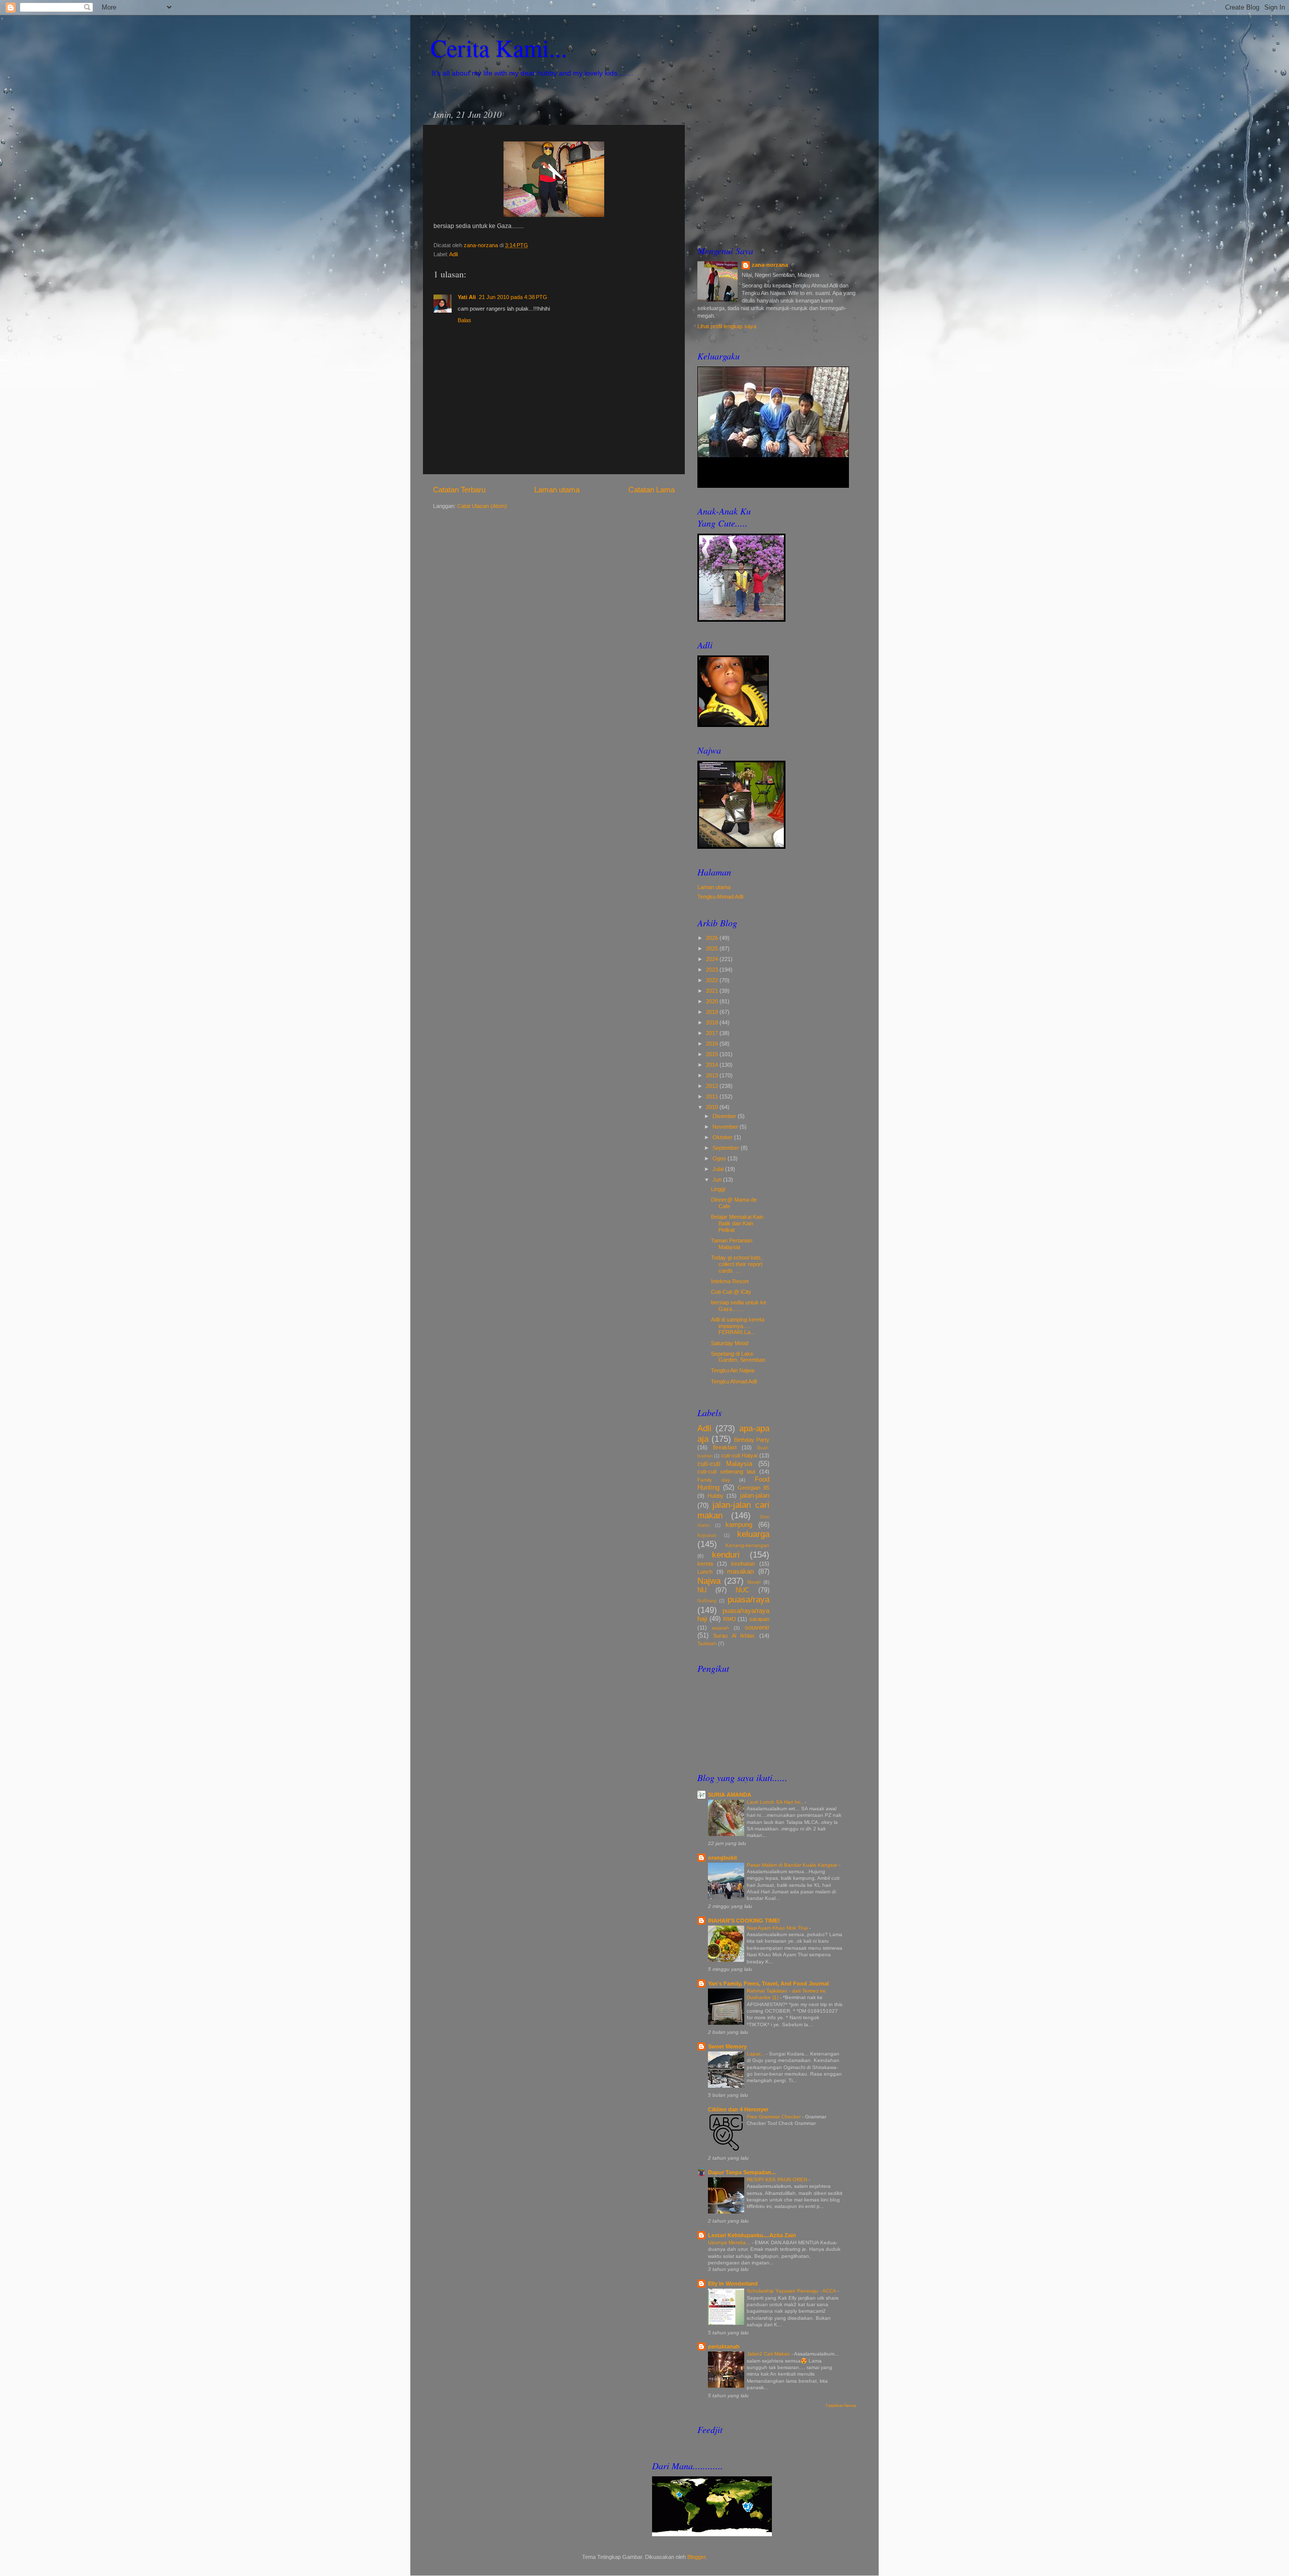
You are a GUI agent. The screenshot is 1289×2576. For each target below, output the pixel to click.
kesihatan (743, 1564)
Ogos (720, 1158)
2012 (713, 1086)
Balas (464, 320)
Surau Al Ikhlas (734, 1636)
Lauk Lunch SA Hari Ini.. (776, 1802)
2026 (713, 938)
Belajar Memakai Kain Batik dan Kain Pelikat (737, 1223)
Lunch (705, 1572)
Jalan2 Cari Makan (769, 2354)
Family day (714, 1480)
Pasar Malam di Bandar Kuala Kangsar (793, 1865)
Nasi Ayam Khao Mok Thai (778, 1928)
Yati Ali (467, 297)
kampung (739, 1525)
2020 (713, 1001)
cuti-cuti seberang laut (726, 1471)
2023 (713, 970)
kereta (705, 1564)
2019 (713, 1012)
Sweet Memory (727, 2046)
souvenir (757, 1627)
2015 (713, 1054)
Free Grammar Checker (774, 2117)
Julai (719, 1169)
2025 (713, 948)
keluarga (753, 1534)
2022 (713, 980)
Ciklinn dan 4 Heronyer (738, 2109)
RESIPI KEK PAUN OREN (778, 2180)
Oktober (723, 1137)
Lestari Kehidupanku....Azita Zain (752, 2235)
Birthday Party (752, 1440)
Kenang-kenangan (747, 1545)
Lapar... (756, 2054)
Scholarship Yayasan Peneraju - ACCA (792, 2291)
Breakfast (725, 1447)
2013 (713, 1075)
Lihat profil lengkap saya (727, 326)
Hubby (715, 1496)
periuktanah (724, 2346)
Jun (718, 1180)
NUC (742, 1590)
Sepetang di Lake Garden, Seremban (738, 1357)
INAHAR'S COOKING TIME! (744, 1921)
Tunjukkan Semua (841, 2406)
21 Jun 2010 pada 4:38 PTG (513, 297)
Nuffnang (707, 1601)
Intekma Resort (730, 1281)
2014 (713, 1065)
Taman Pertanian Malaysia (732, 1244)
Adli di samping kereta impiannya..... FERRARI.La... (738, 1326)
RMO (730, 1619)
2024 (713, 959)
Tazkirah (707, 1643)
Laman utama (557, 490)
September (727, 1148)
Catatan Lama (652, 490)
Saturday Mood (730, 1343)
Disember (725, 1116)
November (726, 1127)
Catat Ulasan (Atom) (482, 506)
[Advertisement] (777, 167)
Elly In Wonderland (733, 2284)
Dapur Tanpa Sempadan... (742, 2172)
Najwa (709, 1581)
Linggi (718, 1189)
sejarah (721, 1628)
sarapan (759, 1619)
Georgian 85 (754, 1488)
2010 (713, 1107)
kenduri (726, 1555)
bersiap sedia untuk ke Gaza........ (739, 1306)
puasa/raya (748, 1599)
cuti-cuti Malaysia (725, 1464)
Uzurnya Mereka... (730, 2242)
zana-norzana (770, 265)
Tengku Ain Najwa (733, 1370)
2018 (713, 1022)
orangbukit (723, 1858)
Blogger (696, 2557)
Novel (754, 1582)
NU (702, 1590)
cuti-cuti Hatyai (739, 1455)
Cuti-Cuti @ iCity (731, 1292)
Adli (453, 254)
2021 (713, 991)
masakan (740, 1571)
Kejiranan (707, 1535)
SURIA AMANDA (730, 1795)
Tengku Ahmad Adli (720, 897)
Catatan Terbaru (459, 490)
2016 (713, 1044)
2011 (713, 1096)
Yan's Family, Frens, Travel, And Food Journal (768, 1983)
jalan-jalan (755, 1495)
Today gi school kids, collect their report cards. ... (737, 1264)
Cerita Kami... (499, 47)
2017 (713, 1033)
